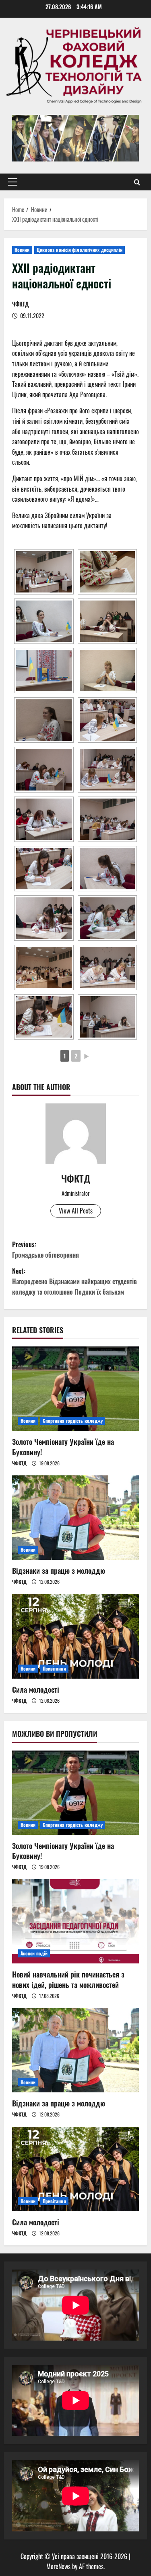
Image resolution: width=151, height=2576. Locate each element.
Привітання (54, 1668)
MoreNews (58, 2566)
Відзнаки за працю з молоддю (59, 1571)
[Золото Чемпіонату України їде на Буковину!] (75, 1389)
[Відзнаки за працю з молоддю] (75, 1518)
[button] (13, 182)
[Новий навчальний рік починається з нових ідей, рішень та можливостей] (75, 1921)
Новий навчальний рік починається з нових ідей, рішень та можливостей (68, 1979)
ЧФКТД (21, 304)
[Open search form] (137, 182)
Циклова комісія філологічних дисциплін (80, 250)
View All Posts (76, 1211)
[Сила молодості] (75, 1636)
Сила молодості (36, 1689)
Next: (74, 1281)
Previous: (46, 1250)
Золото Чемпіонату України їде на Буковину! (63, 1447)
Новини (22, 250)
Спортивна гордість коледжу (73, 1421)
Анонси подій (34, 1953)
